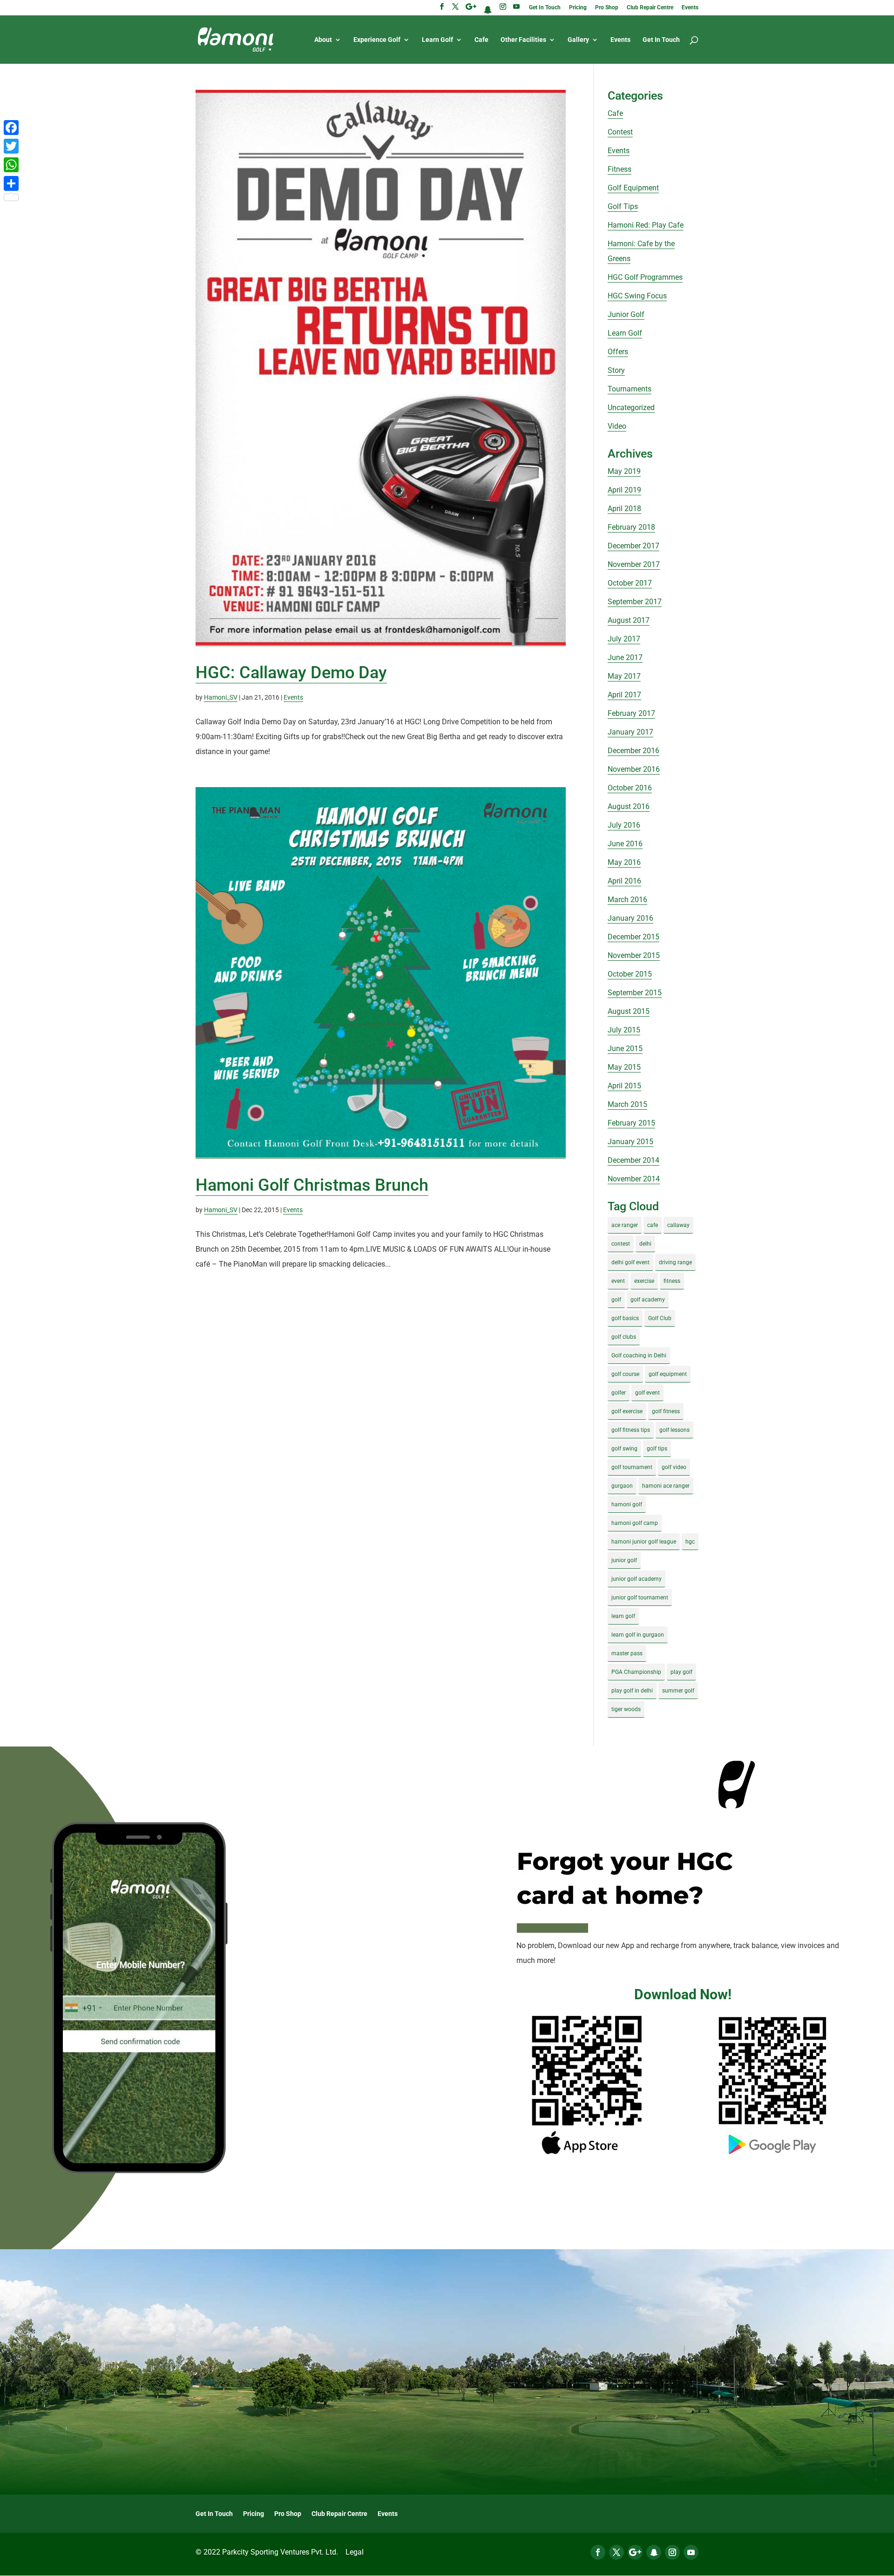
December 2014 (633, 1160)
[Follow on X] (616, 2552)
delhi (645, 1244)
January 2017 (630, 732)
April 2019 (624, 490)
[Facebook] (11, 128)
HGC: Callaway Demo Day (291, 673)
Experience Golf (377, 40)
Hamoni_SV (221, 697)
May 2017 (624, 676)
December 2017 (633, 546)
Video (617, 426)
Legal (355, 2552)
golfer (619, 1393)
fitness (672, 1281)
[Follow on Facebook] (598, 2552)
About (323, 40)
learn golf (623, 1616)
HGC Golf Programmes (645, 277)
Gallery (578, 40)
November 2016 (634, 769)
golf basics (625, 1318)
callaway (678, 1225)
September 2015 (635, 993)
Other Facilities (523, 40)
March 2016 (627, 900)
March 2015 (627, 1104)
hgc (690, 1542)
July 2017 (624, 639)
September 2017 (635, 602)
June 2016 (625, 844)
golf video (674, 1467)
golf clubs (624, 1337)
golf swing (624, 1449)
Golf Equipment (633, 188)
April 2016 (624, 881)
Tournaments (630, 389)
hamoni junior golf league (644, 1542)
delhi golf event (630, 1262)
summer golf (678, 1691)
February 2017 (631, 713)
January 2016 (630, 918)
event (618, 1281)
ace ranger (625, 1225)
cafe (653, 1225)
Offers (618, 352)
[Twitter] (11, 146)
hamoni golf (627, 1504)
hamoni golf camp (635, 1523)
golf (616, 1300)
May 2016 (624, 862)
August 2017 (629, 620)
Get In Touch (545, 8)
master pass (627, 1653)
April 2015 (624, 1086)
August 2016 (629, 806)
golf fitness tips (631, 1430)
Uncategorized (631, 408)
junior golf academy (637, 1579)
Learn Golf (437, 40)
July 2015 (624, 1030)
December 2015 (633, 937)
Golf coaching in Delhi (639, 1355)
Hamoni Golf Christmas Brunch (312, 1185)
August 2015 (629, 1011)
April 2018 (624, 509)
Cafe (481, 40)
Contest (620, 132)
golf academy (648, 1300)
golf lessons (674, 1430)
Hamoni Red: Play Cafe (646, 225)
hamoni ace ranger (666, 1486)
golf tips (657, 1449)
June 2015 (625, 1049)
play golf (681, 1672)
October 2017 (630, 583)
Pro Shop (607, 8)
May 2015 (624, 1067)
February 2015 (631, 1123)
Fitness (620, 169)
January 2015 (630, 1142)
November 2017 (634, 564)
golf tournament (632, 1467)
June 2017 (625, 657)
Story (616, 370)
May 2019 (624, 471)
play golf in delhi (632, 1691)
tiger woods (626, 1709)
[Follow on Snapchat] (654, 2552)
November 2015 (634, 955)
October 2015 (630, 974)
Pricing (578, 8)
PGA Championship (636, 1672)
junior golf (624, 1560)
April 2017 (624, 695)
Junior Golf (626, 314)
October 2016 (630, 788)
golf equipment (668, 1374)
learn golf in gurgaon (638, 1635)
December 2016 (633, 751)
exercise (644, 1281)
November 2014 (634, 1179)
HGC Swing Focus (637, 296)
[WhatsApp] (11, 165)
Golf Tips (623, 206)
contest (621, 1244)
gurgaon (622, 1486)
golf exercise (627, 1411)
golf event (647, 1393)
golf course (625, 1374)
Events (690, 8)
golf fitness (666, 1411)
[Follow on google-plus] (635, 2552)
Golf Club (660, 1318)
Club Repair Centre (650, 8)
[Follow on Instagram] (672, 2552)
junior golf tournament (640, 1598)
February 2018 (631, 527)
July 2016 (624, 825)
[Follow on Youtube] (691, 2552)
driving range (675, 1262)
